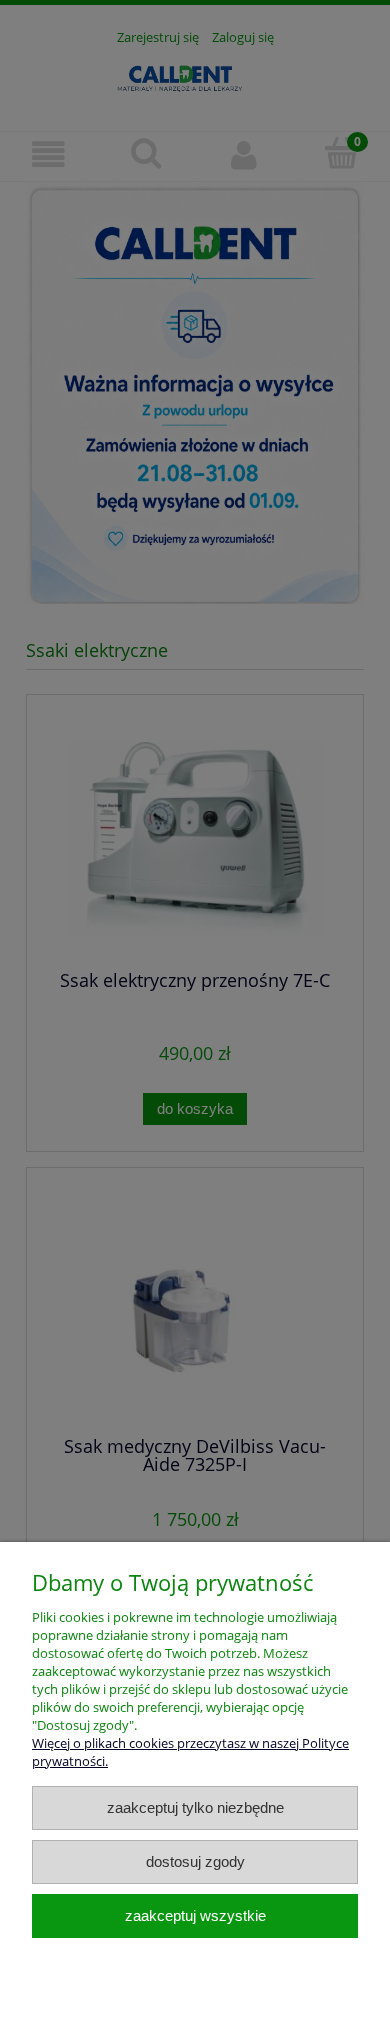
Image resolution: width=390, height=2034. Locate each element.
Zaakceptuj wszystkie (195, 1915)
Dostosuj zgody (195, 1861)
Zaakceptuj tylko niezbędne (195, 1807)
